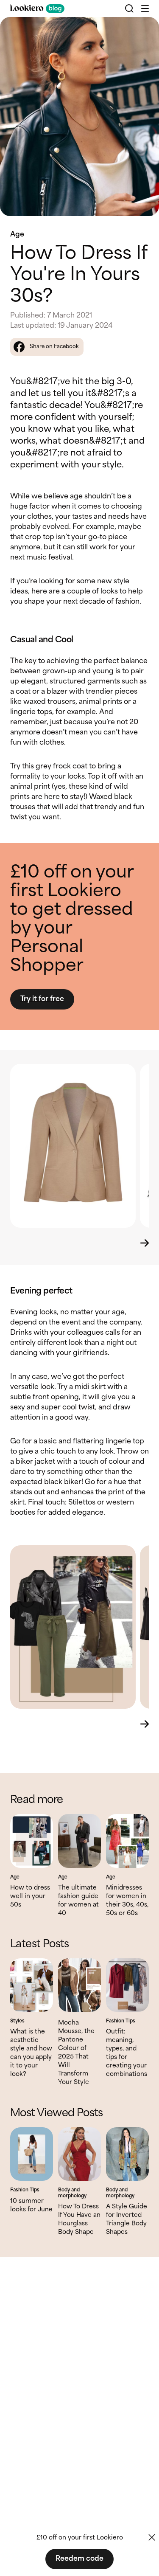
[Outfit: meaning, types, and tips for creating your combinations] (127, 1985)
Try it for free (42, 999)
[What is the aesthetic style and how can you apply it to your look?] (32, 1985)
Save (143, 31)
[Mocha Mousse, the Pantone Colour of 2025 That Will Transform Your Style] (79, 1985)
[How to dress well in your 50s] (32, 1841)
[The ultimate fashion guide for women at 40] (79, 1841)
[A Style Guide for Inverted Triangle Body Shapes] (127, 2154)
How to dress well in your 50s (30, 1896)
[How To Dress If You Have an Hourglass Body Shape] (79, 2154)
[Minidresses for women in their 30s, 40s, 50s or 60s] (127, 1841)
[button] (145, 8)
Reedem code (79, 2559)
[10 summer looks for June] (32, 2154)
